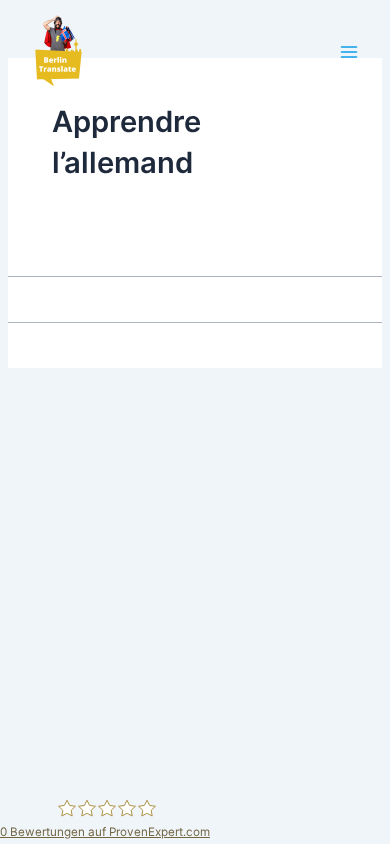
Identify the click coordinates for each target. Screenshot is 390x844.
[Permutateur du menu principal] (349, 52)
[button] (57, 52)
